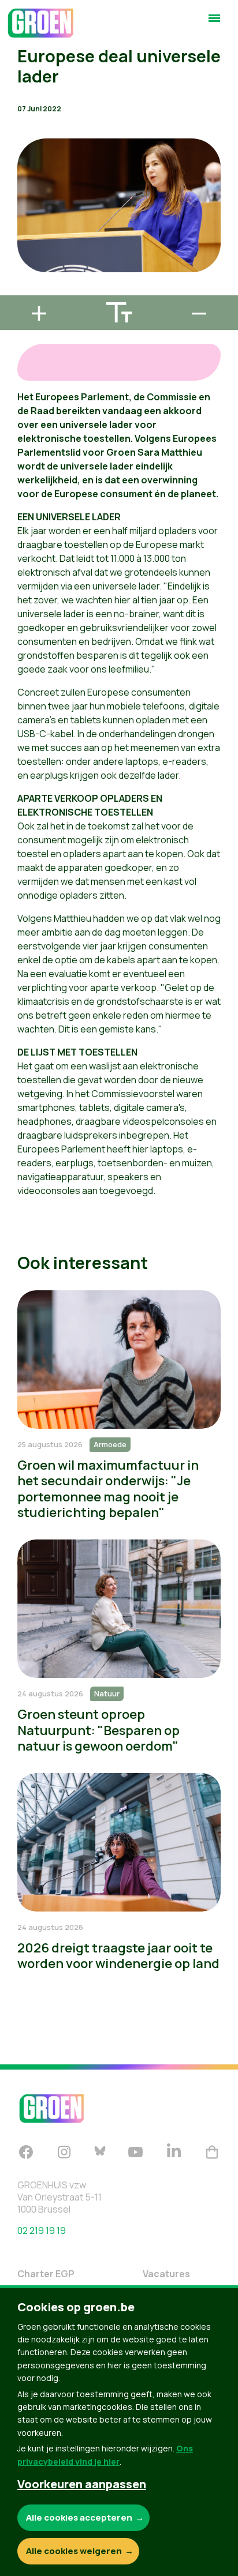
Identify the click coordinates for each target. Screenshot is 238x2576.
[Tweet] (18, 257)
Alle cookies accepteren (79, 2517)
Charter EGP (46, 2274)
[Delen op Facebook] (18, 224)
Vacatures (166, 2274)
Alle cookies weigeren (74, 2551)
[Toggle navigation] (214, 23)
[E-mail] (18, 290)
